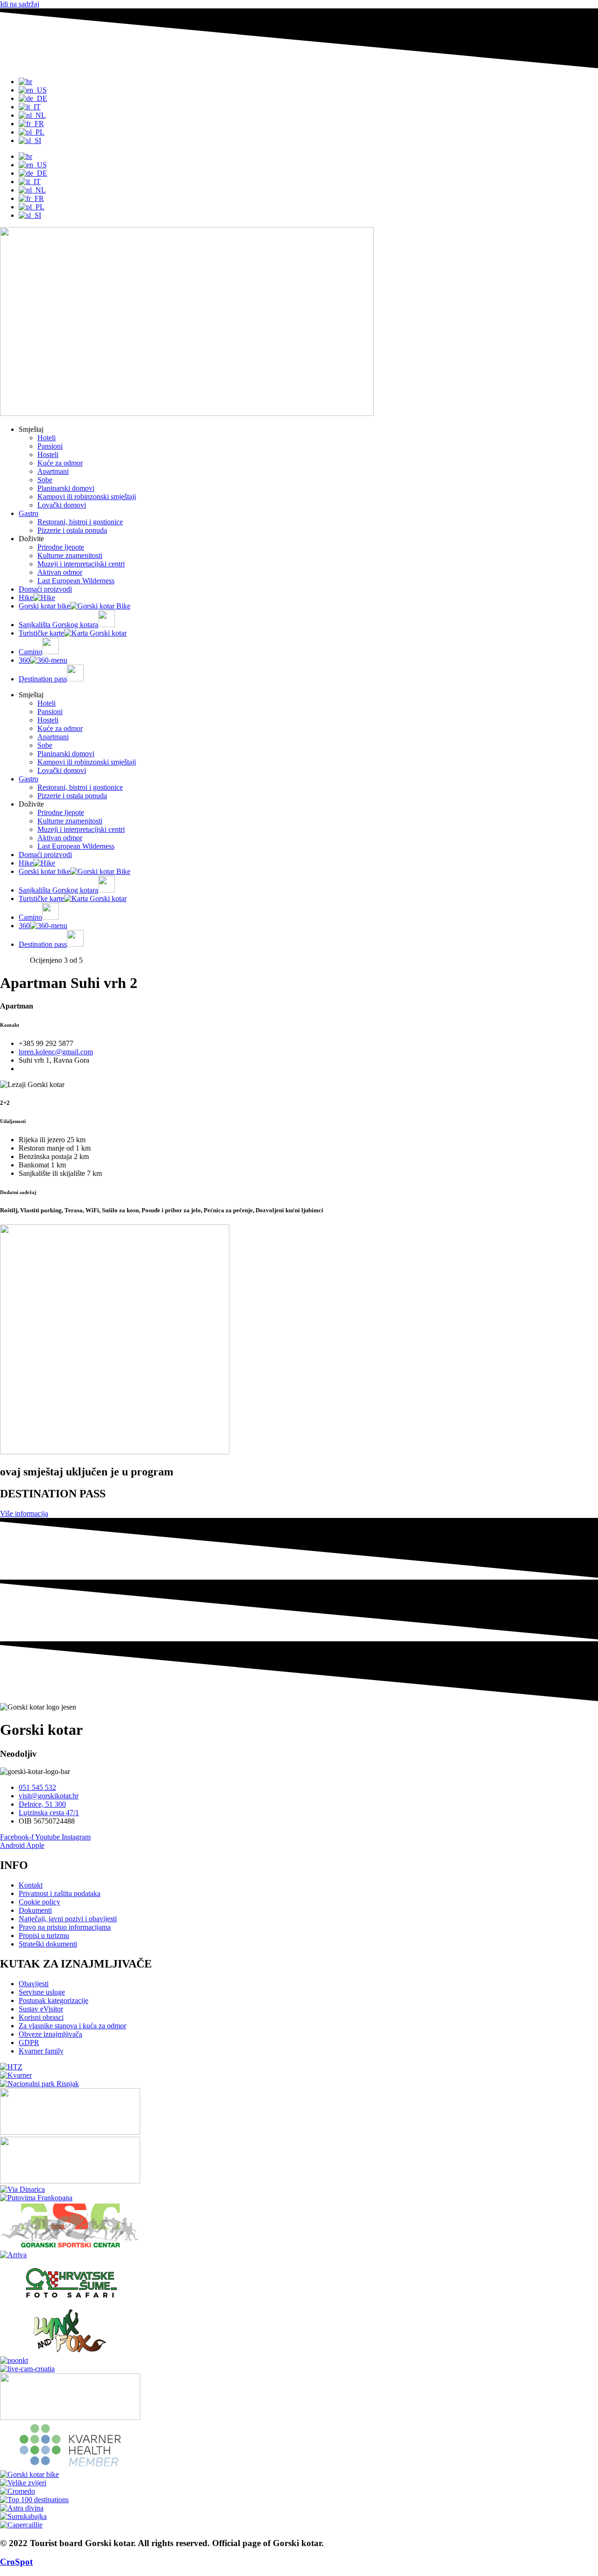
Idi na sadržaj (20, 4)
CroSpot (16, 2562)
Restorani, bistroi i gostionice (80, 522)
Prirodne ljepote (61, 547)
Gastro (28, 513)
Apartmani (53, 471)
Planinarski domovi (66, 488)
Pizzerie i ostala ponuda (72, 530)
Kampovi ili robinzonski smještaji (87, 497)
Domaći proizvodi (45, 589)
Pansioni (50, 446)
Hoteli (46, 438)
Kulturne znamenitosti (70, 555)
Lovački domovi (62, 505)
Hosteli (48, 454)
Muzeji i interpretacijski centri (81, 564)
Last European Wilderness (76, 581)
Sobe (45, 480)
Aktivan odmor (60, 572)
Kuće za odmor (60, 463)
